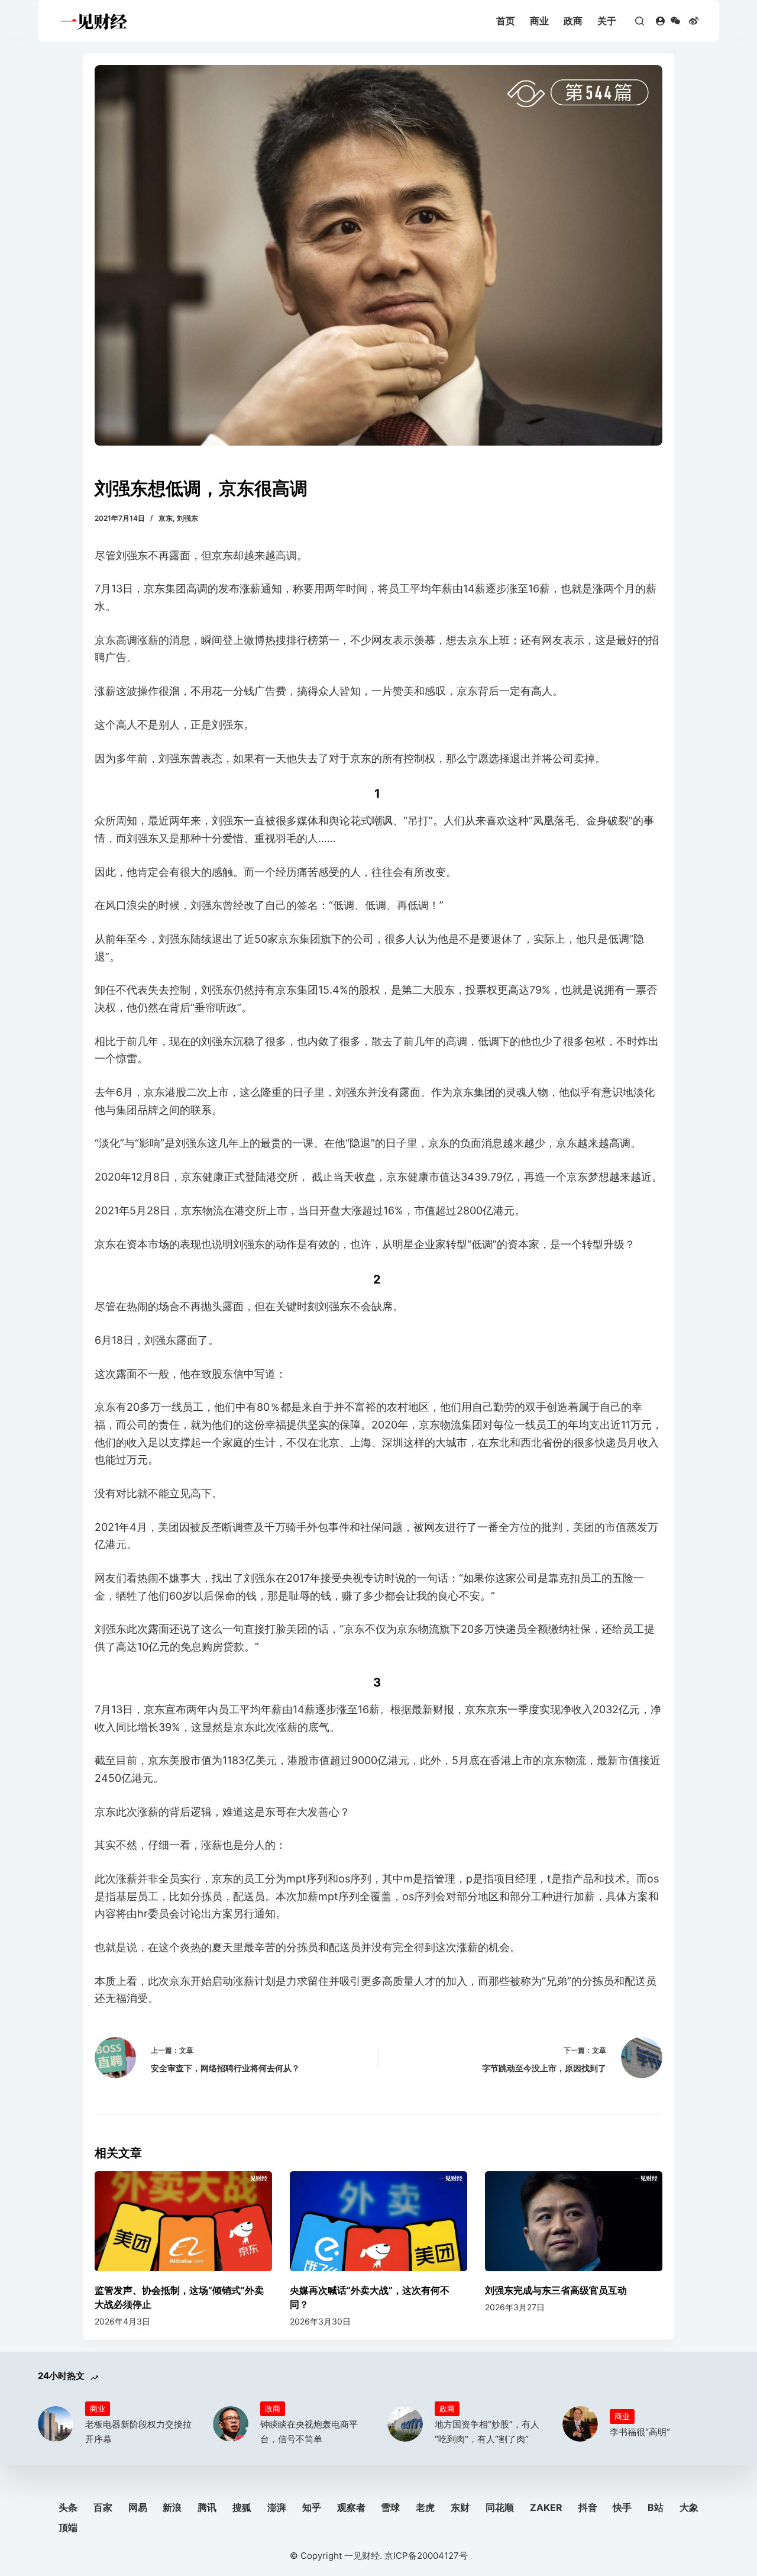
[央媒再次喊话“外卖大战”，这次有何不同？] (378, 2221)
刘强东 (187, 518)
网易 (138, 2507)
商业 (539, 21)
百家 (103, 2507)
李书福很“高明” (640, 2432)
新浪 (172, 2507)
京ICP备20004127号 (426, 2556)
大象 (689, 2507)
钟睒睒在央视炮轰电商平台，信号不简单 (309, 2432)
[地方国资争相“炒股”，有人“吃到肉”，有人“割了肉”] (405, 2424)
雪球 (390, 2507)
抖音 (588, 2507)
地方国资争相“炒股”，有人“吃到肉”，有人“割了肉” (487, 2432)
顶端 (68, 2527)
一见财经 (362, 2556)
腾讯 (207, 2507)
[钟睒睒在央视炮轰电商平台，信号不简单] (231, 2424)
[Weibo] (694, 21)
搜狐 (242, 2507)
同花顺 (500, 2507)
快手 (622, 2507)
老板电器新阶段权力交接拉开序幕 (138, 2432)
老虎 (425, 2507)
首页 (506, 21)
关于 (607, 21)
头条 (68, 2507)
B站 (656, 2507)
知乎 (312, 2507)
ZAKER (546, 2507)
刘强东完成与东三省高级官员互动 (556, 2290)
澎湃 (277, 2507)
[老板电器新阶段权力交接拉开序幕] (56, 2424)
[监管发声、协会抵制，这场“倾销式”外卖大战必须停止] (183, 2221)
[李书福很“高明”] (580, 2424)
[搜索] (640, 21)
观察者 (351, 2507)
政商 (573, 21)
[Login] (660, 21)
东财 (460, 2507)
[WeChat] (675, 21)
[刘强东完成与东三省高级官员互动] (574, 2221)
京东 (166, 518)
